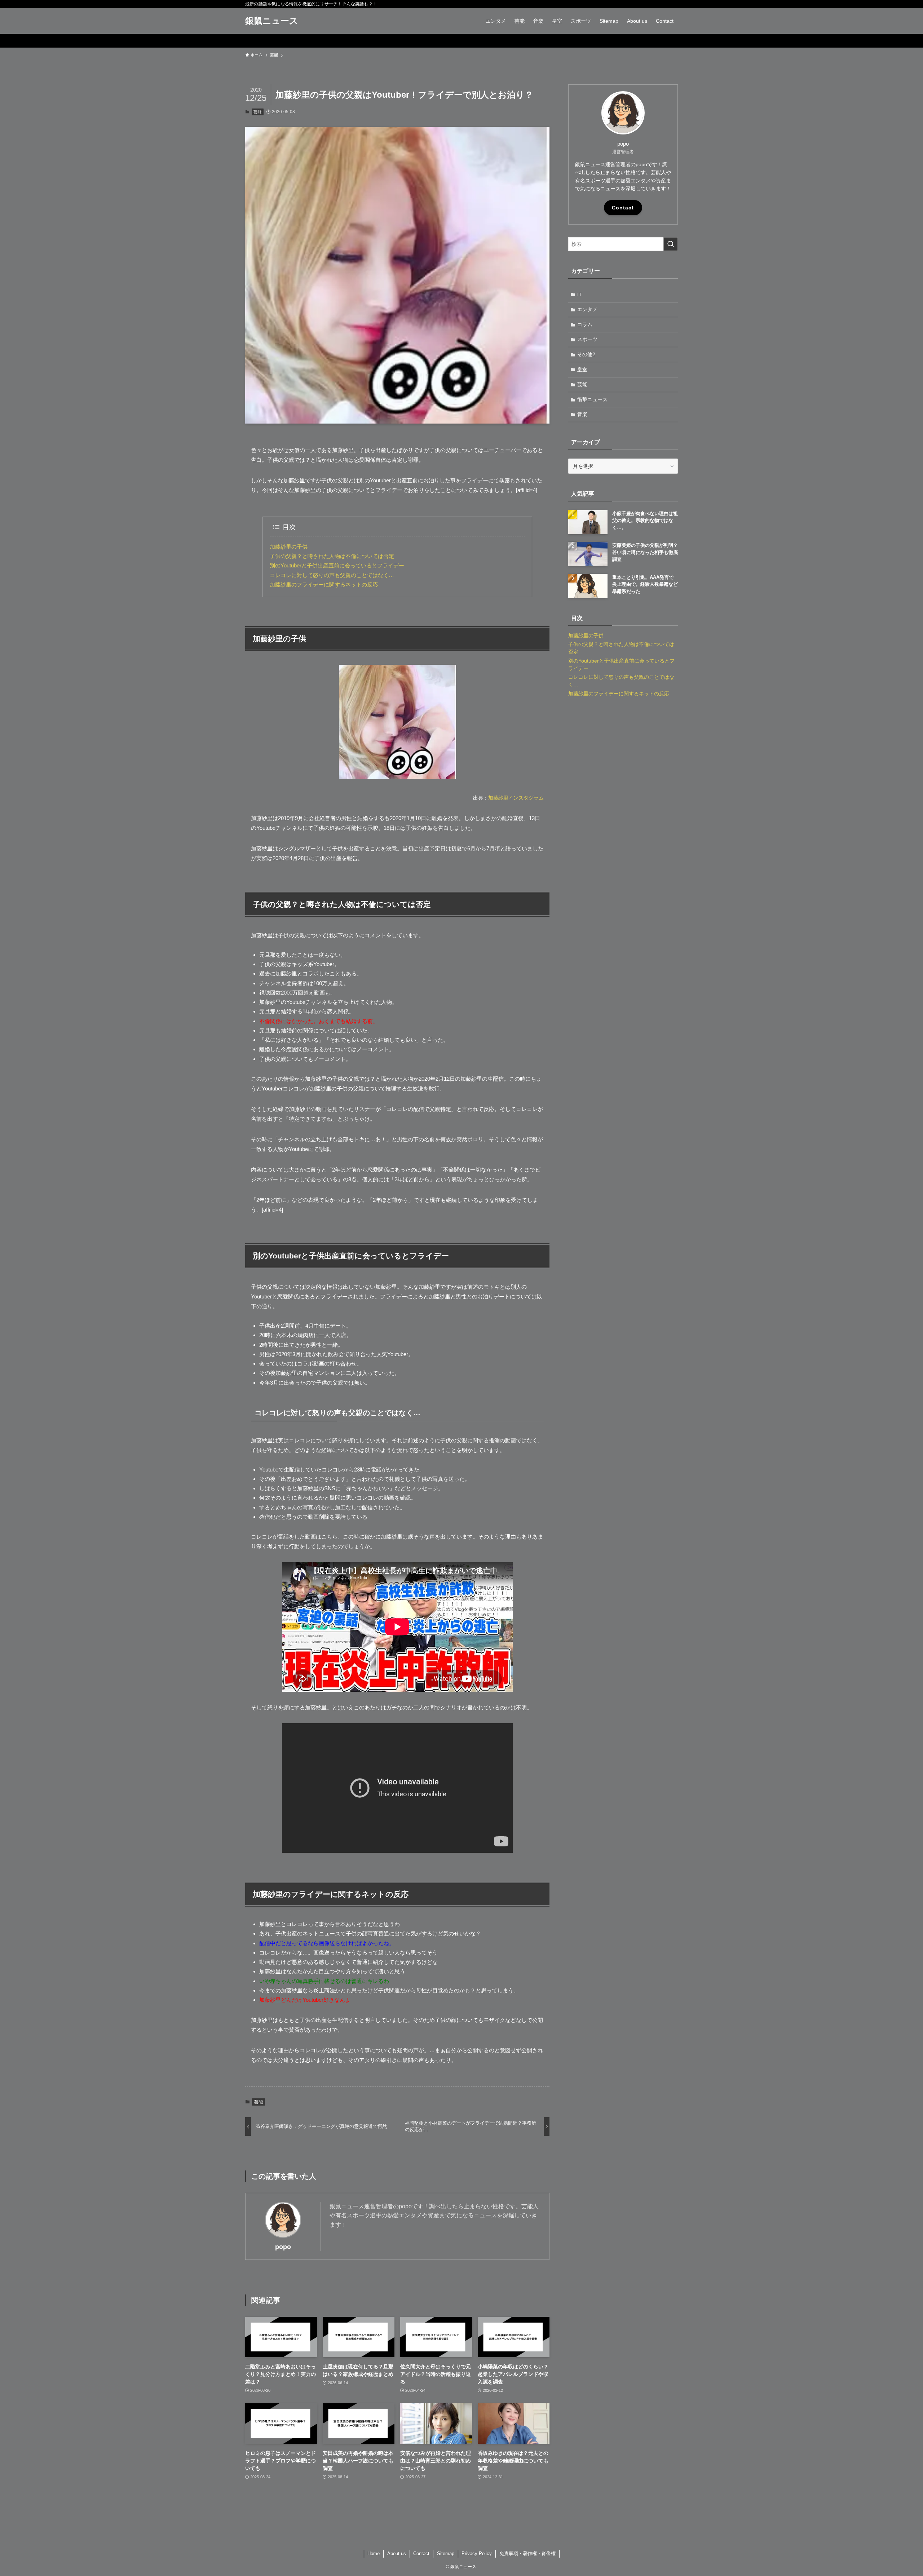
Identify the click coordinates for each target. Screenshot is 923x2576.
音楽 (582, 414)
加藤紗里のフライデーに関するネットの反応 (324, 585)
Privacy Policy (477, 2553)
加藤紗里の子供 (289, 547)
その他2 (586, 354)
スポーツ (587, 339)
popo (283, 2247)
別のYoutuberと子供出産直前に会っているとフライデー (337, 565)
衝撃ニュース (592, 399)
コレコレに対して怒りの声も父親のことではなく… (332, 575)
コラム (585, 324)
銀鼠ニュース (272, 21)
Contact (623, 208)
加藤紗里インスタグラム (516, 798)
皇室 (582, 369)
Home (374, 2553)
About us (397, 2553)
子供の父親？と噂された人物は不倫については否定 (332, 556)
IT (580, 295)
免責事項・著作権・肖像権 (527, 2553)
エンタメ (587, 309)
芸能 (257, 112)
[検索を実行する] (671, 244)
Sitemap (446, 2553)
